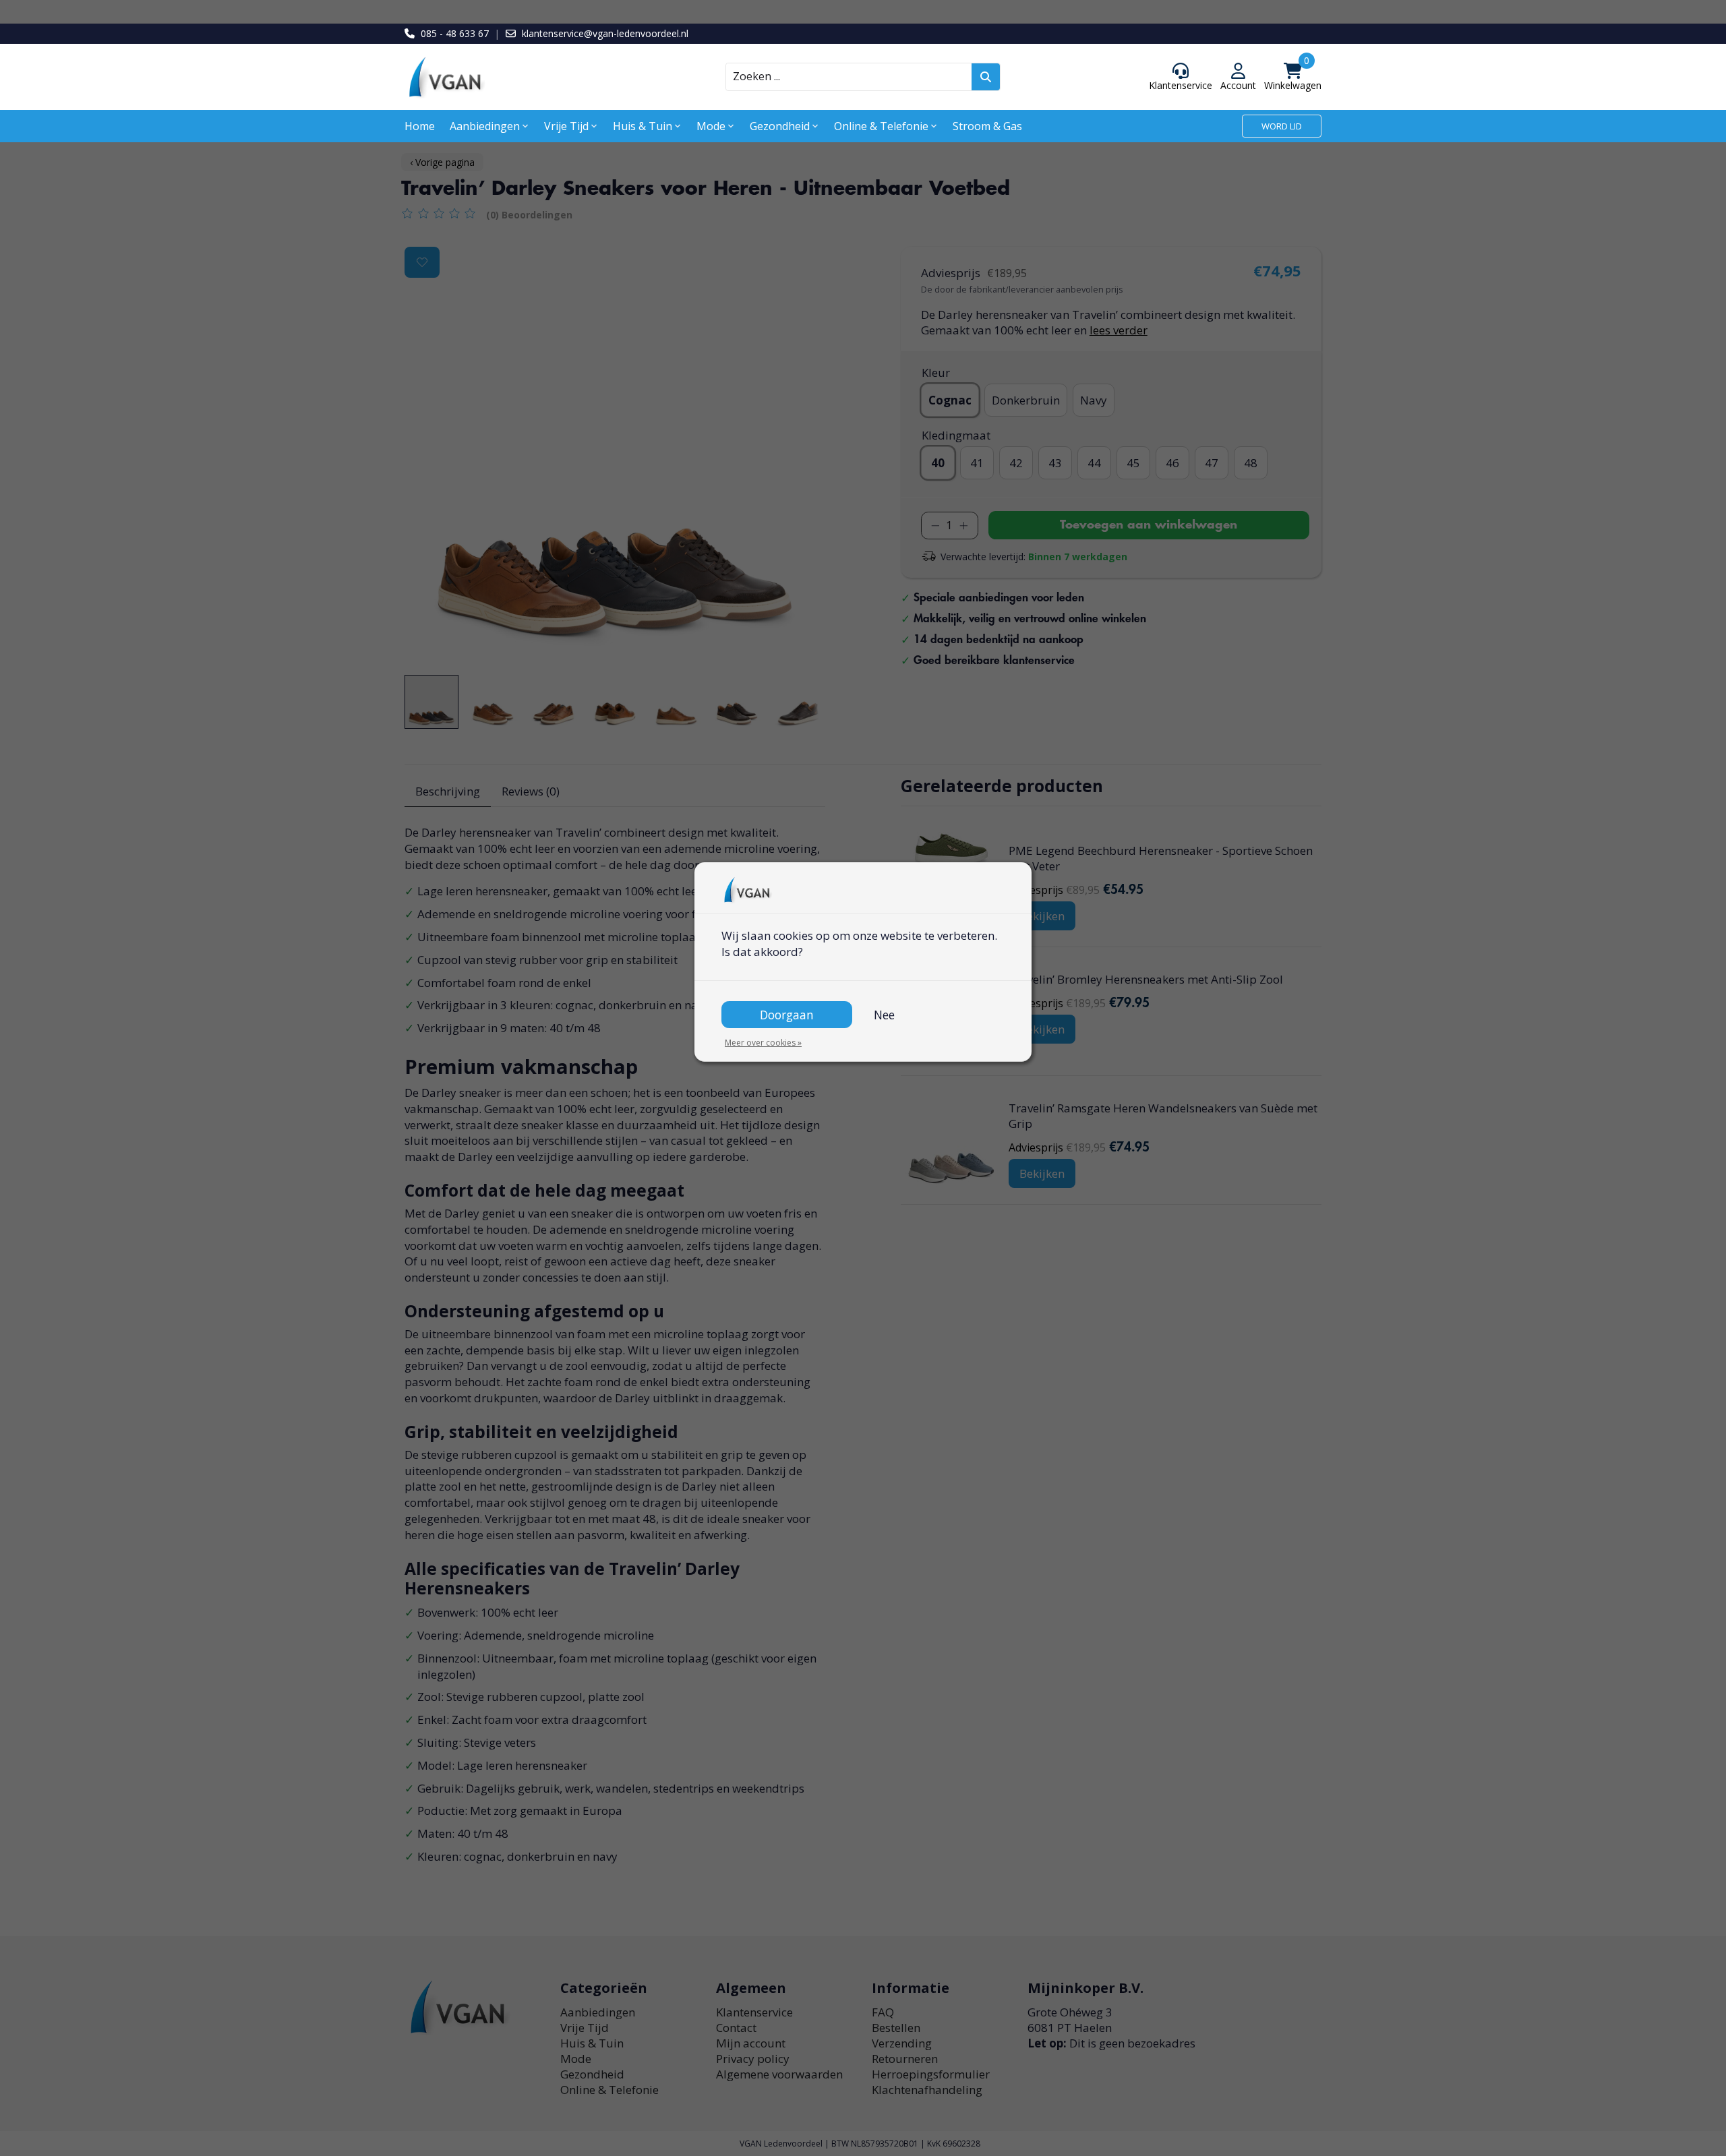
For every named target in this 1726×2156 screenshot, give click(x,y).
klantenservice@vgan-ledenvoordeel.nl (605, 33)
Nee (884, 1015)
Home (420, 126)
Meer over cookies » (763, 1043)
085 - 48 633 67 (455, 33)
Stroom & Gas (987, 126)
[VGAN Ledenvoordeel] (519, 77)
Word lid (1282, 126)
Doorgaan (787, 1015)
